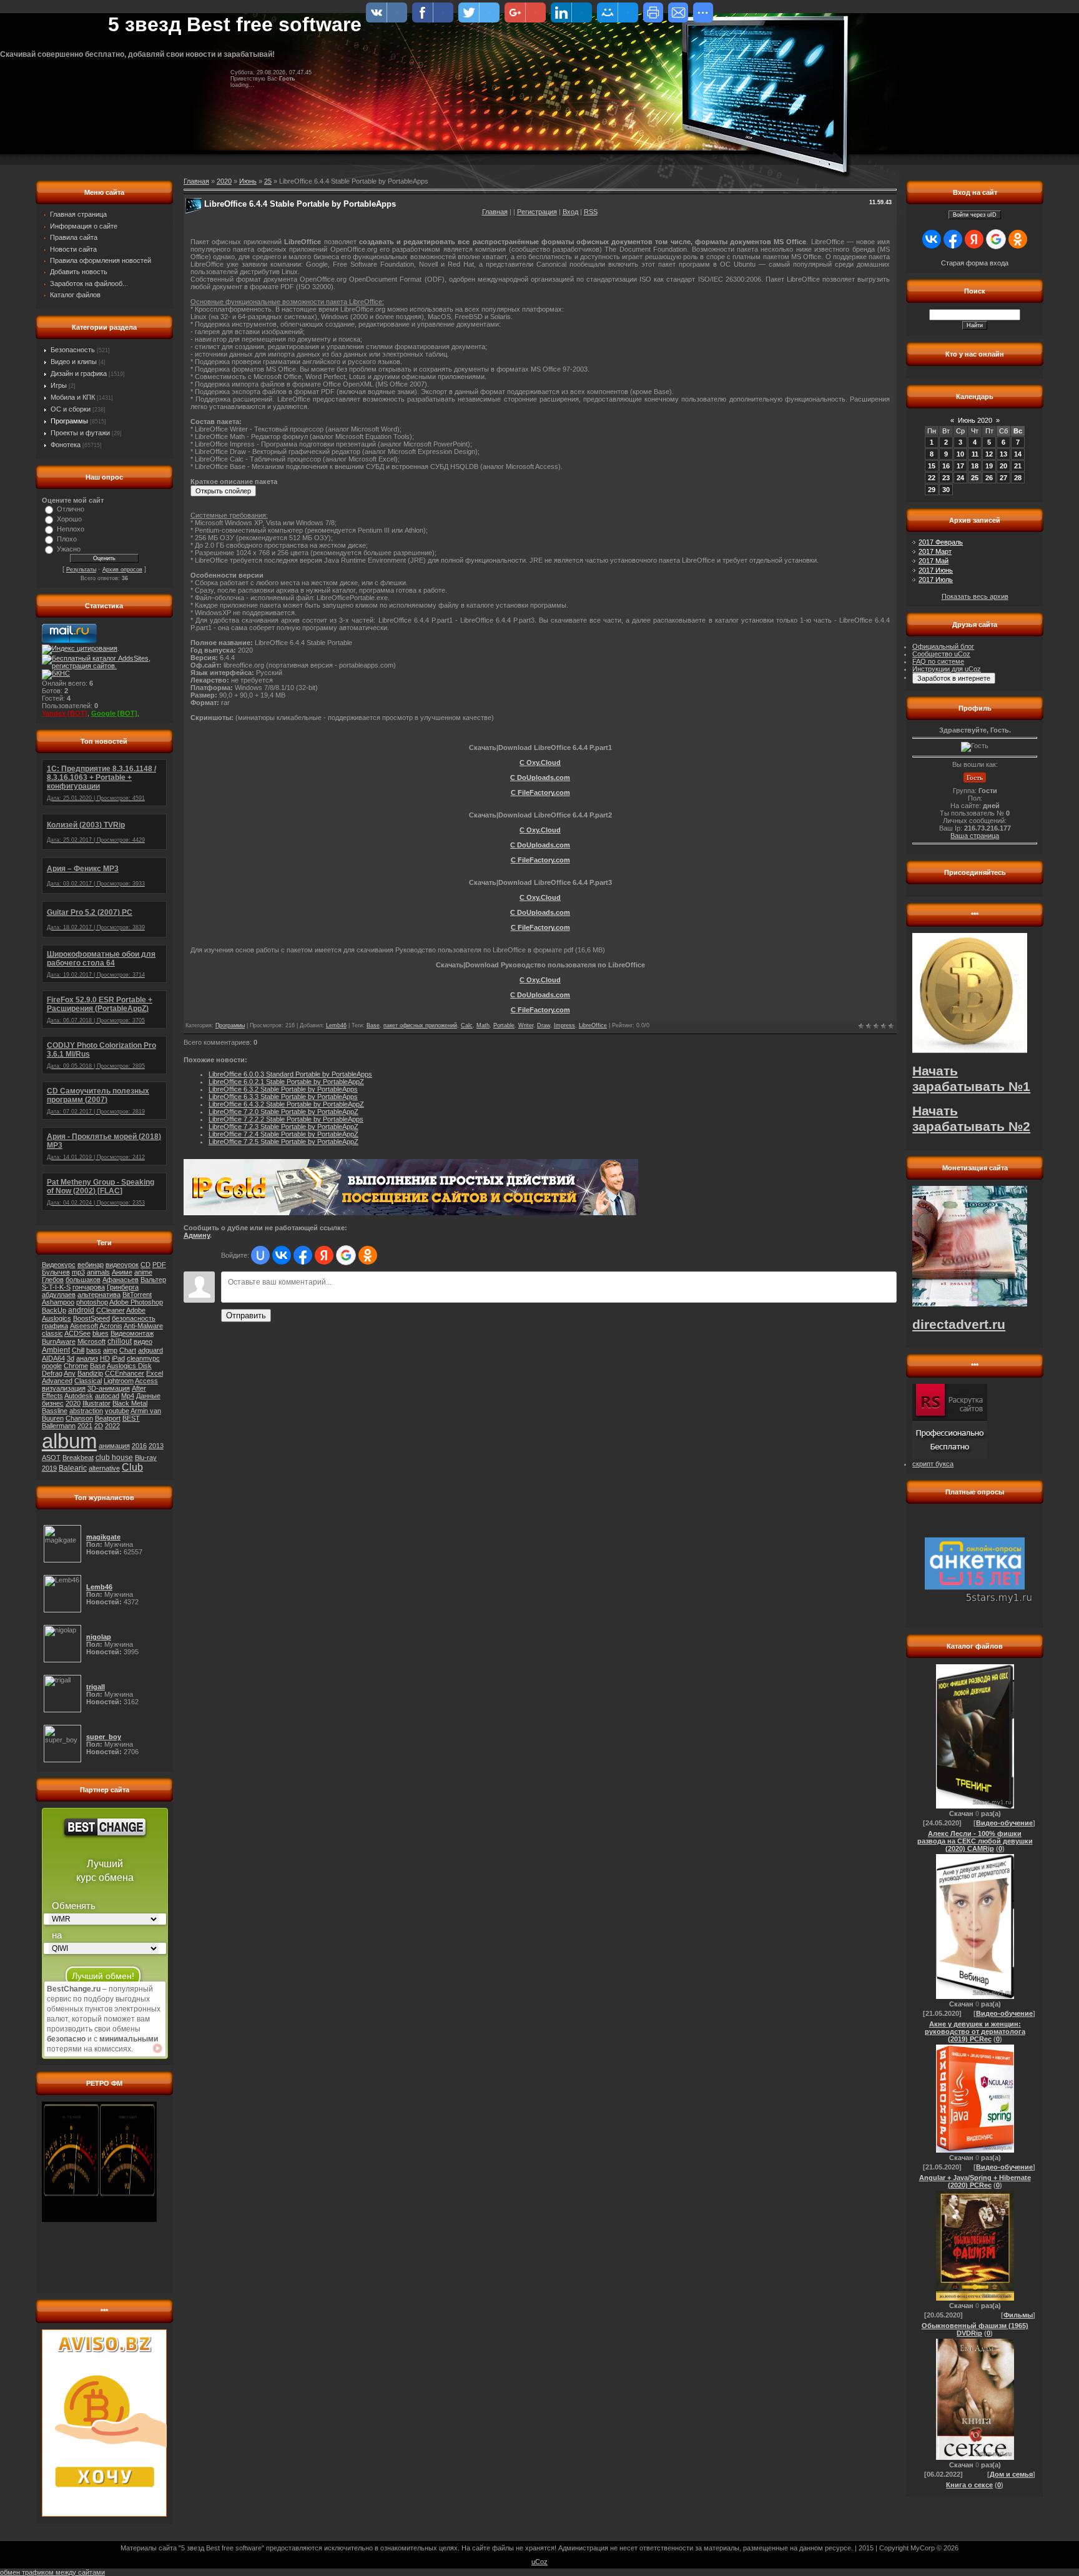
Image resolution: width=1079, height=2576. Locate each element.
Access (146, 1381)
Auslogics (57, 1318)
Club (132, 1467)
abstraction (86, 1411)
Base (98, 1366)
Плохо (67, 539)
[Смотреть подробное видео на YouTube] (157, 2048)
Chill (78, 1350)
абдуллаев (59, 1295)
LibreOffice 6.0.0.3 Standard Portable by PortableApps (290, 1074)
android (81, 1310)
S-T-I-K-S (56, 1287)
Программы (69, 421)
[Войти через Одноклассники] (368, 1255)
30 (946, 490)
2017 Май (934, 561)
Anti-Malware (143, 1326)
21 (1018, 466)
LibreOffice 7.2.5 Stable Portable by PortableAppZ (283, 1142)
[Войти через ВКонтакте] (282, 1255)
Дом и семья (1011, 2474)
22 (932, 478)
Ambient (56, 1350)
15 (932, 466)
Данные (148, 1396)
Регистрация (537, 212)
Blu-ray (146, 1458)
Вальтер (153, 1280)
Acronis (111, 1326)
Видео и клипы (74, 362)
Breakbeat (78, 1458)
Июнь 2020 (975, 420)
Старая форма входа (975, 263)
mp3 (78, 1272)
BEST (131, 1418)
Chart (128, 1350)
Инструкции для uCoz (947, 669)
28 (1018, 478)
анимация (114, 1446)
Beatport (108, 1418)
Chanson (79, 1418)
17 (960, 466)
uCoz (539, 2562)
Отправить (246, 1315)
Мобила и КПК (73, 397)
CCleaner (111, 1310)
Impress (564, 1025)
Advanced (57, 1381)
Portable (504, 1025)
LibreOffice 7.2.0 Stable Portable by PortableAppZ (283, 1112)
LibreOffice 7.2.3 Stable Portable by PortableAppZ (283, 1127)
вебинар (91, 1265)
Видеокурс (59, 1265)
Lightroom (119, 1381)
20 (1003, 466)
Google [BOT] (114, 713)
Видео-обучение (1004, 1823)
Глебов (53, 1280)
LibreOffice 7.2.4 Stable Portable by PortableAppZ (283, 1134)
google (52, 1366)
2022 (112, 1426)
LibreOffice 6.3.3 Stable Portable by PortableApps (283, 1097)
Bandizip (90, 1373)
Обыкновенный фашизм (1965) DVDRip (975, 2329)
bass (94, 1350)
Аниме (122, 1272)
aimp (110, 1350)
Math (483, 1025)
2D (99, 1426)
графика (55, 1326)
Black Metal (130, 1403)
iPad (118, 1358)
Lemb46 (336, 1025)
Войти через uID (975, 215)
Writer (526, 1025)
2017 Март (935, 551)
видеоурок (122, 1265)
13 (1003, 454)
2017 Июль (936, 580)
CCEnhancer (125, 1373)
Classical (88, 1381)
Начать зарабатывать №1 (971, 1079)
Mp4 (128, 1396)
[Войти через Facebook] (303, 1255)
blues (101, 1333)
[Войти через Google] (346, 1255)
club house (114, 1458)
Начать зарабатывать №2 (971, 1119)
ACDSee (77, 1333)
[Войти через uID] (260, 1255)
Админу (197, 1235)
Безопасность (73, 350)
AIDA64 (53, 1358)
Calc (467, 1025)
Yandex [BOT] (65, 713)
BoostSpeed (91, 1318)
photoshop (92, 1302)
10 (960, 454)
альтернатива (99, 1295)
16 (946, 466)
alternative (104, 1468)
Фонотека (66, 445)
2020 (73, 1403)
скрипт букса (933, 1464)
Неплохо (71, 529)
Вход (570, 212)
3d (71, 1358)
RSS (591, 212)
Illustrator (96, 1403)
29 (932, 490)
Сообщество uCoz (941, 654)
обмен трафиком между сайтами (52, 2572)
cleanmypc (143, 1358)
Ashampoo (58, 1302)
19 (989, 466)
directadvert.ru (959, 1325)
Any (70, 1373)
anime (143, 1272)
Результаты (81, 570)
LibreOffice (593, 1025)
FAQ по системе (938, 661)
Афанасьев (121, 1280)
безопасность (134, 1318)
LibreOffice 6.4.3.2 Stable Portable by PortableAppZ (286, 1104)
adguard (150, 1350)
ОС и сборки (71, 409)
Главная (495, 212)
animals (98, 1272)
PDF (159, 1265)
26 (989, 478)
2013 (156, 1446)
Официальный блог (943, 646)
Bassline (55, 1411)
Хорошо (69, 519)
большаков (83, 1280)
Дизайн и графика (79, 373)
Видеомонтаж (132, 1333)
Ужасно (69, 549)
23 (946, 478)
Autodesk (79, 1396)
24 (960, 478)
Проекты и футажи (80, 433)
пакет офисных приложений (420, 1025)
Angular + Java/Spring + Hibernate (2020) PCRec (975, 2181)
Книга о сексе (969, 2485)
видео (143, 1341)
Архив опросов (122, 570)
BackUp (54, 1310)
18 (975, 466)
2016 (139, 1446)
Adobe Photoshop (136, 1302)
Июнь (248, 181)
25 (268, 181)
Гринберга (123, 1287)
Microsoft (91, 1341)
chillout (120, 1341)
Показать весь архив (975, 596)
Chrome (76, 1366)
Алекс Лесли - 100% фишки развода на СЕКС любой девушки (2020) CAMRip (975, 1841)
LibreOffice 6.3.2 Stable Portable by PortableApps (283, 1089)
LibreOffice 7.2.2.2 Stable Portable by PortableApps (286, 1119)
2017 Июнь (936, 570)
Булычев (56, 1272)
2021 (85, 1426)
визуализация (64, 1388)
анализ (87, 1358)
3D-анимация (109, 1388)
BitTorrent (137, 1295)
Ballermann (59, 1426)
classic (52, 1333)
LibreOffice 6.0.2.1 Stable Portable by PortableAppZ (286, 1082)
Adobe (136, 1310)
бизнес (53, 1403)
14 (1018, 454)
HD (105, 1358)
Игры (59, 385)
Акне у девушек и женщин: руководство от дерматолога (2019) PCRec (975, 2031)
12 (989, 454)
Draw (544, 1025)
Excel (155, 1373)
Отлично (71, 509)
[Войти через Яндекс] (324, 1255)
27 (1003, 478)
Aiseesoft (84, 1326)
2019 (49, 1468)
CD (145, 1265)
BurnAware (59, 1341)
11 (975, 454)
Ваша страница (975, 836)
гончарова (89, 1287)
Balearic (73, 1468)
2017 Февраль (941, 542)
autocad (107, 1396)
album (69, 1441)
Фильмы (1018, 2315)
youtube (117, 1411)
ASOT (51, 1458)
